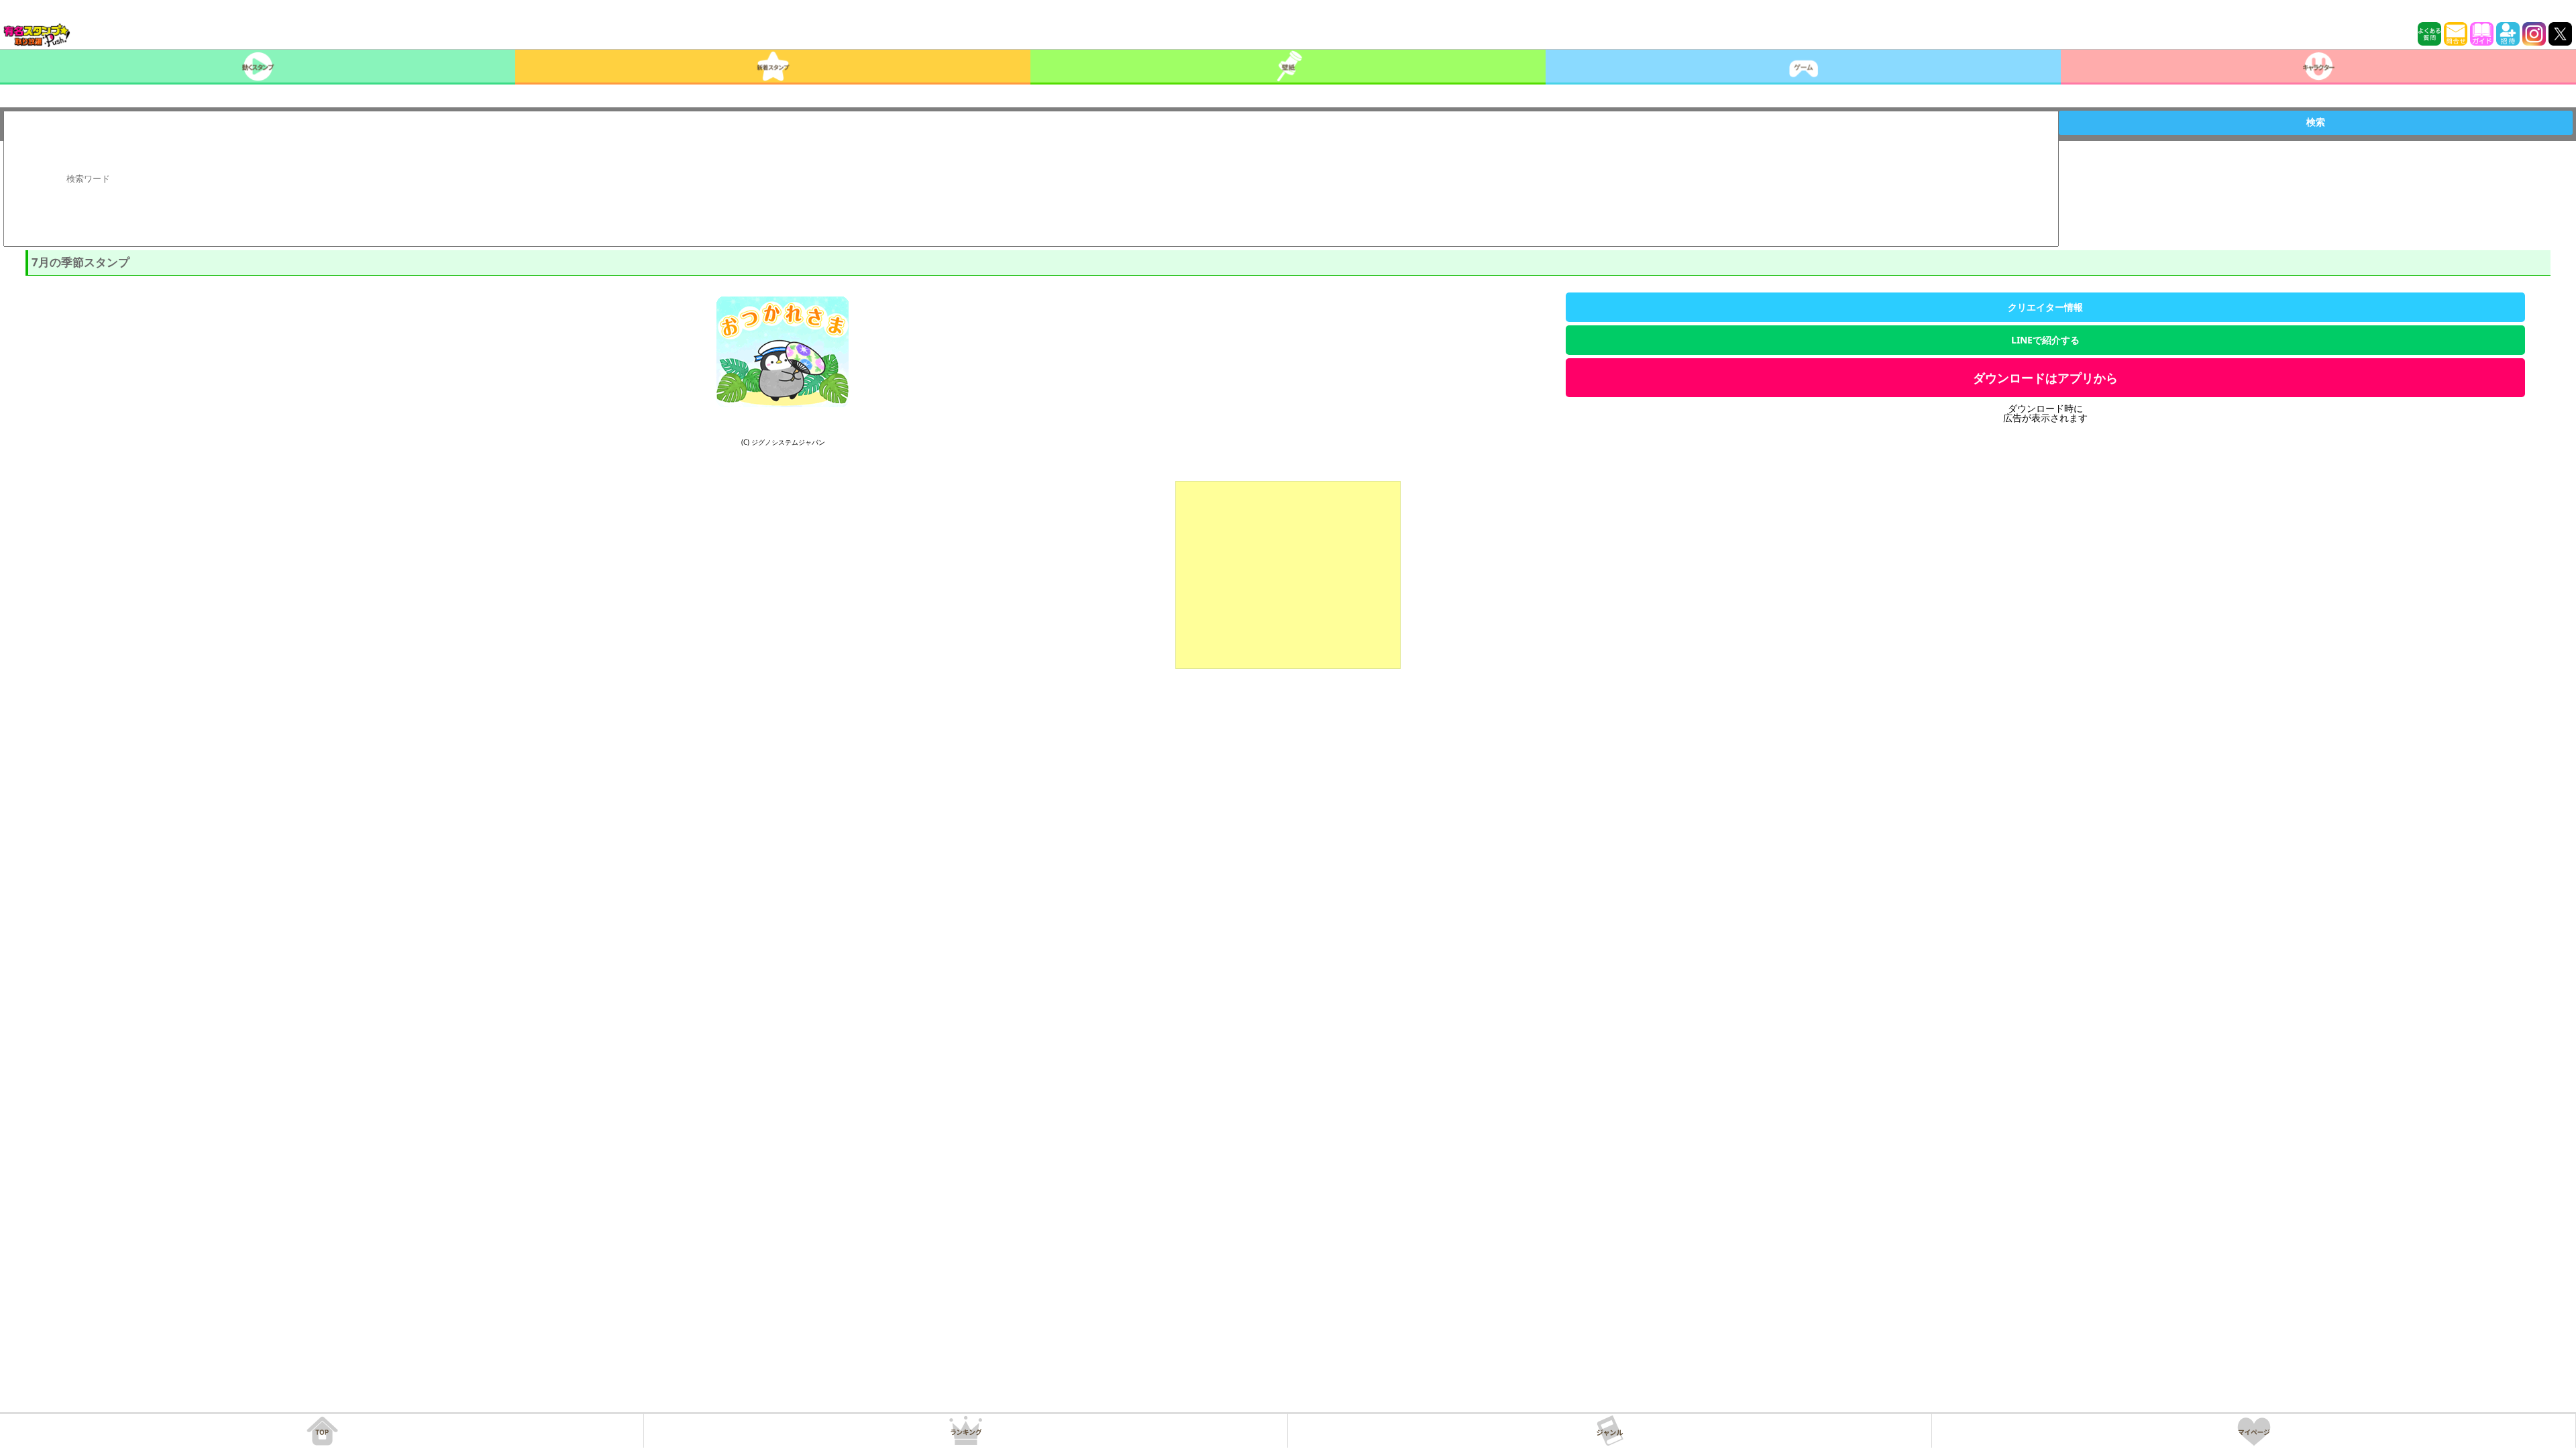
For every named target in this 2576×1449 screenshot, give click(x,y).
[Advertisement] (1288, 575)
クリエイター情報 (2045, 307)
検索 (2316, 122)
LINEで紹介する (2045, 340)
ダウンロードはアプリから (2045, 378)
